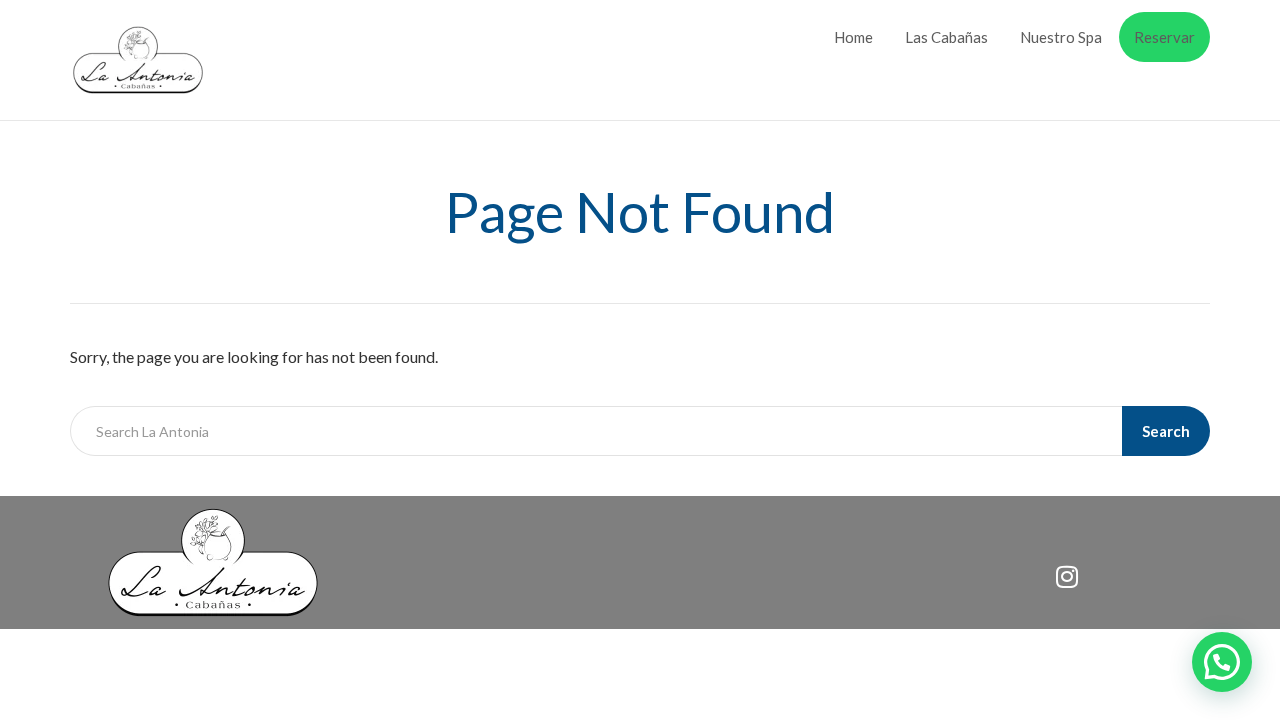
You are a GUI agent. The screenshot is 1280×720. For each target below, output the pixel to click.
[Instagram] (1067, 576)
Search (1166, 431)
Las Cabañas (946, 37)
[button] (1222, 662)
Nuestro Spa (1061, 37)
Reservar (1164, 37)
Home (853, 37)
